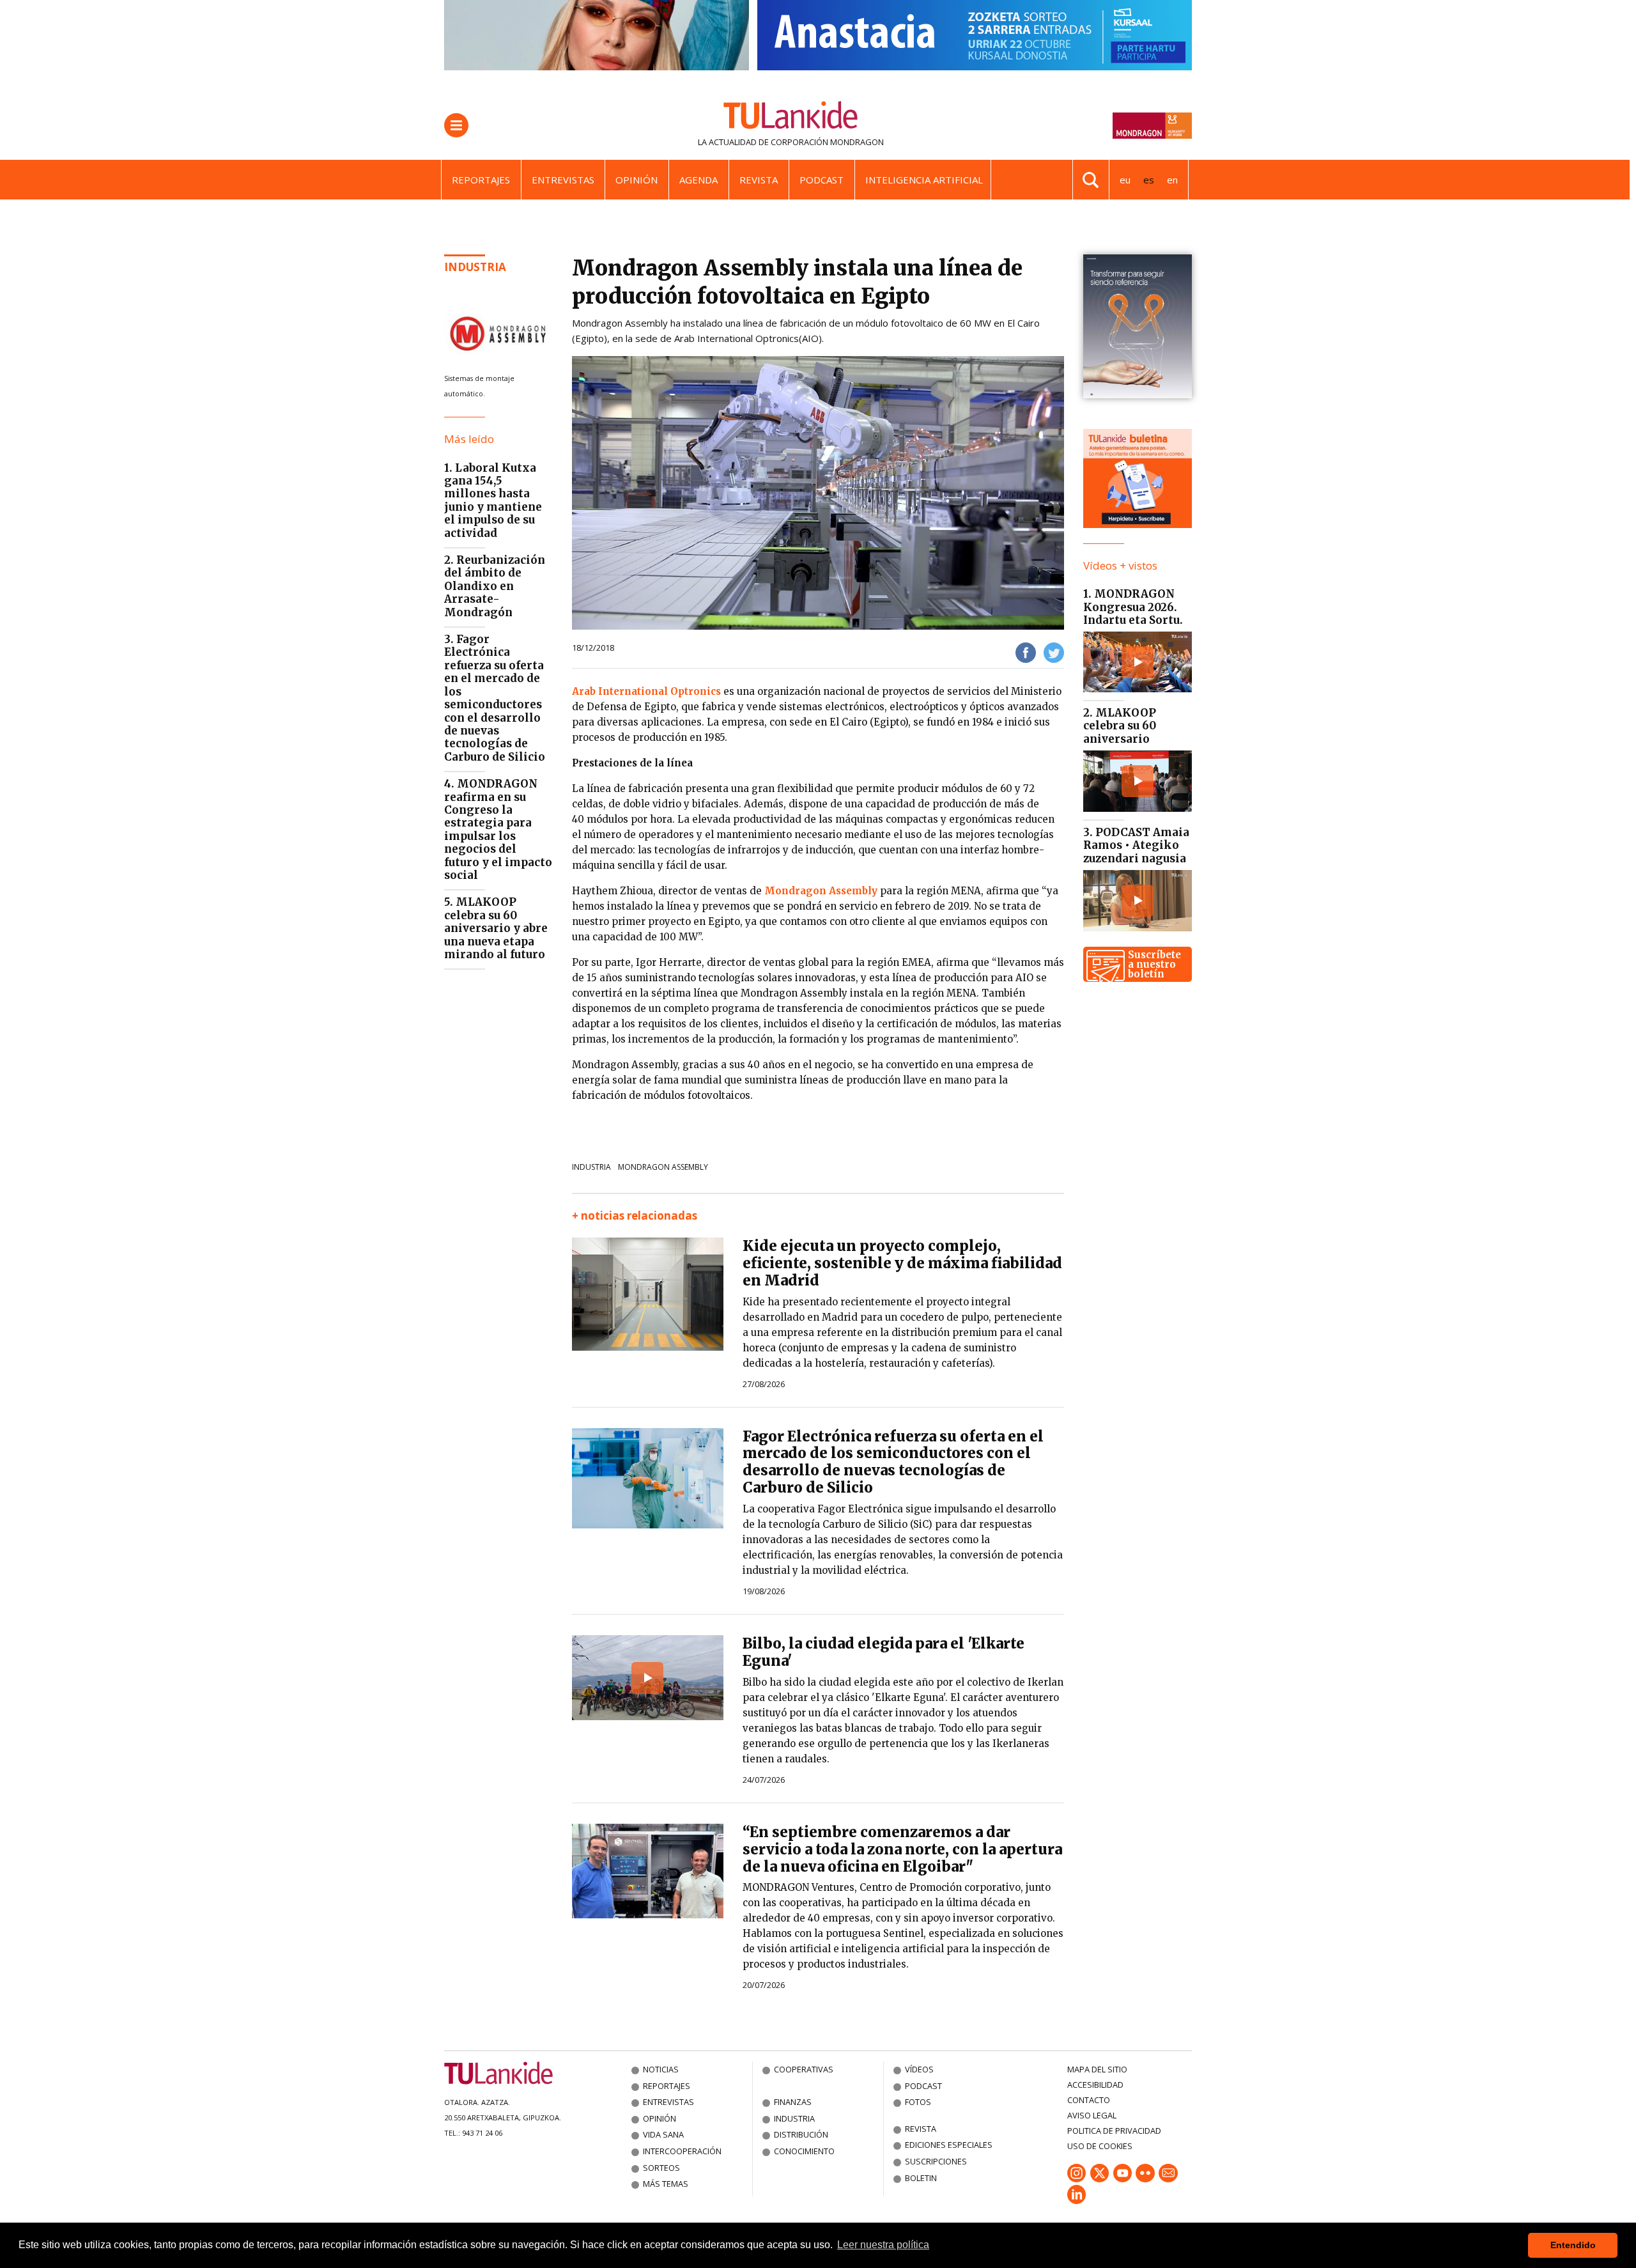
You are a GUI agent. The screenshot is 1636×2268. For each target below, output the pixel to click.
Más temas (666, 2184)
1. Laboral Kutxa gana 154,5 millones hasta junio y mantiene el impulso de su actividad (493, 501)
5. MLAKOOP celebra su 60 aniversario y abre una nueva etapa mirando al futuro (496, 928)
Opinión (637, 180)
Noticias (661, 2069)
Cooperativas (804, 2069)
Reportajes (481, 180)
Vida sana (663, 2134)
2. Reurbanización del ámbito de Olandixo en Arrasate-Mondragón (495, 586)
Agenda (698, 180)
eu (1125, 180)
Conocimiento (804, 2151)
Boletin (921, 2178)
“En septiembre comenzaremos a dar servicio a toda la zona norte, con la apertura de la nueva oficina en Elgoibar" (902, 1849)
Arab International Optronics (646, 691)
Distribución (801, 2134)
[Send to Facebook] (1026, 652)
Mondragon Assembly (822, 891)
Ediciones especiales (949, 2145)
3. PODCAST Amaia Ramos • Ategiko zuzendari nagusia (1136, 845)
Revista (759, 180)
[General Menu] (456, 125)
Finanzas (793, 2102)
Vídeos (919, 2069)
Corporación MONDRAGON (827, 142)
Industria (475, 267)
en (1172, 180)
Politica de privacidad (1114, 2131)
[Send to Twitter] (1054, 652)
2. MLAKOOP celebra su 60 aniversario (1120, 726)
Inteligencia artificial (924, 180)
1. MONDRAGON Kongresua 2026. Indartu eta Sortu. (1133, 607)
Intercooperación (682, 2151)
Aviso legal (1092, 2115)
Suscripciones (936, 2161)
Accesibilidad (1095, 2085)
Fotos (918, 2102)
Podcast (822, 180)
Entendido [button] (1573, 2245)
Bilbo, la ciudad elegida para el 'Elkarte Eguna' (884, 1652)
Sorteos (661, 2168)
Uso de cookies (1100, 2146)
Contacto (1089, 2100)
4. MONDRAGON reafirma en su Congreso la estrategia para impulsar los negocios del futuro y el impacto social (498, 829)
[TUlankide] (791, 118)
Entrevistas (563, 180)
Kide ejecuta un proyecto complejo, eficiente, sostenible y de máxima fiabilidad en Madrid (902, 1263)
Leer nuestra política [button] (883, 2245)
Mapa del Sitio (1097, 2069)
